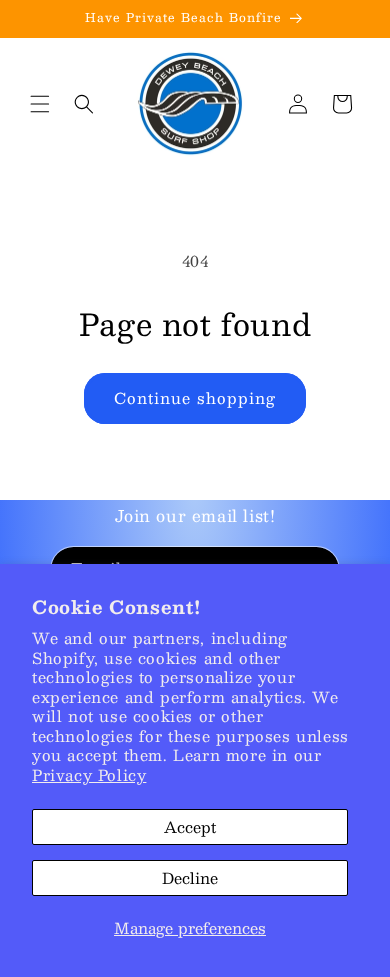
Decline (190, 877)
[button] (40, 104)
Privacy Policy (89, 774)
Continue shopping (195, 397)
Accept (190, 826)
